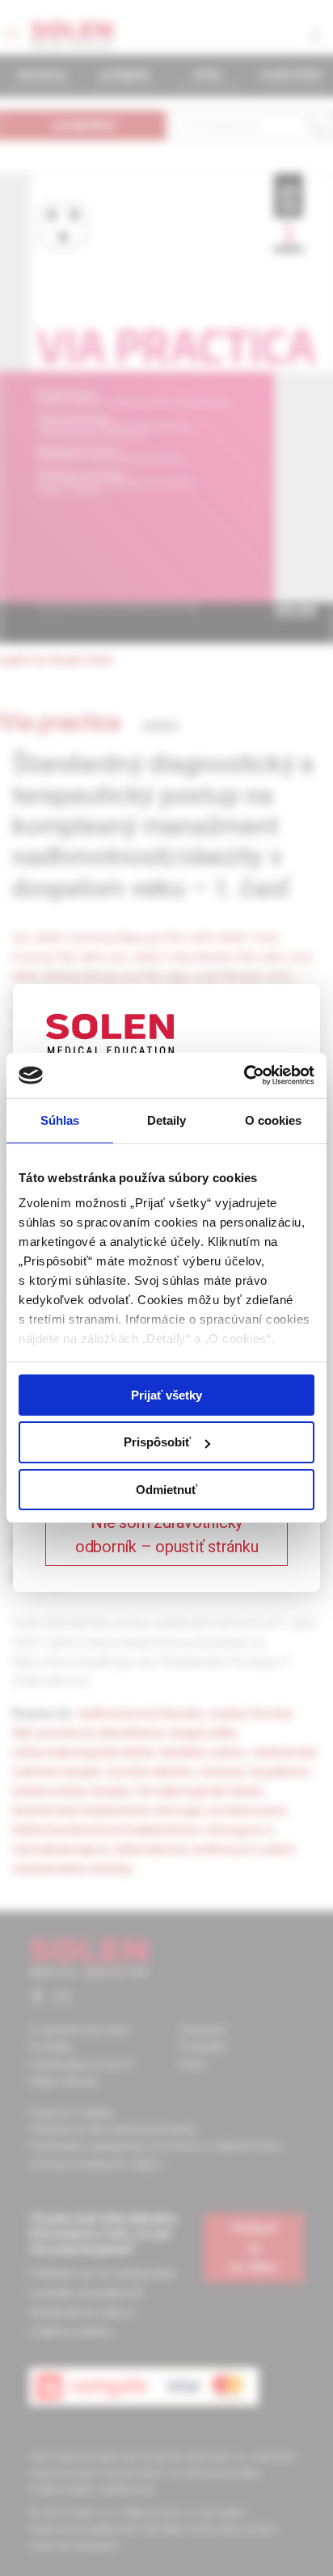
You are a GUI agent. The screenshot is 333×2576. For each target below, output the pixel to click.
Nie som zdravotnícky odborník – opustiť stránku (167, 1534)
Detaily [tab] (167, 1120)
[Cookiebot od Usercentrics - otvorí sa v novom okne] (244, 1075)
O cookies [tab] (274, 1120)
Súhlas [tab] (60, 1120)
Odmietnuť (166, 1490)
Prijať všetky (166, 1394)
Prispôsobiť (157, 1442)
